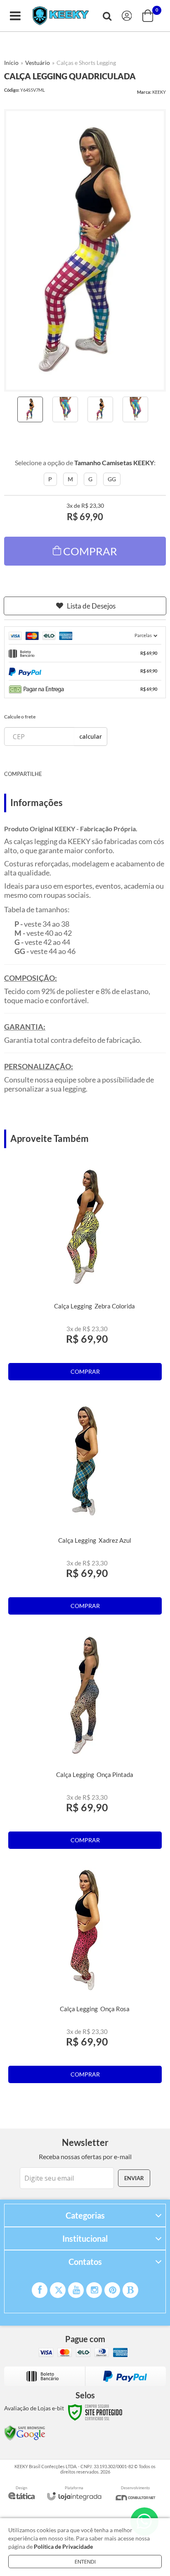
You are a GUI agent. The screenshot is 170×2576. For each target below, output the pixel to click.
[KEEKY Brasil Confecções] (61, 16)
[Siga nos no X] (58, 2290)
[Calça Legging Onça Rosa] (85, 1977)
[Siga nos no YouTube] (76, 2290)
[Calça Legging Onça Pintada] (85, 1743)
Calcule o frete (20, 717)
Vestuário (38, 63)
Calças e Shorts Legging (86, 63)
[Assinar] (134, 2178)
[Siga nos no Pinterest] (112, 2290)
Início (11, 63)
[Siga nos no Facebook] (40, 2290)
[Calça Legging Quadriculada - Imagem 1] (30, 409)
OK (91, 736)
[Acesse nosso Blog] (130, 2290)
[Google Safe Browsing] (25, 2432)
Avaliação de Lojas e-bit (34, 2408)
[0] (149, 16)
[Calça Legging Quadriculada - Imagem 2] (65, 409)
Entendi (85, 2562)
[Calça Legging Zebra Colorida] (85, 1275)
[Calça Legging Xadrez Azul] (85, 1509)
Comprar (90, 551)
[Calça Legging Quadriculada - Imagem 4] (135, 409)
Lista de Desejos (91, 606)
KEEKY (159, 92)
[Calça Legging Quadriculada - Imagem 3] (100, 409)
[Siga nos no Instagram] (94, 2290)
